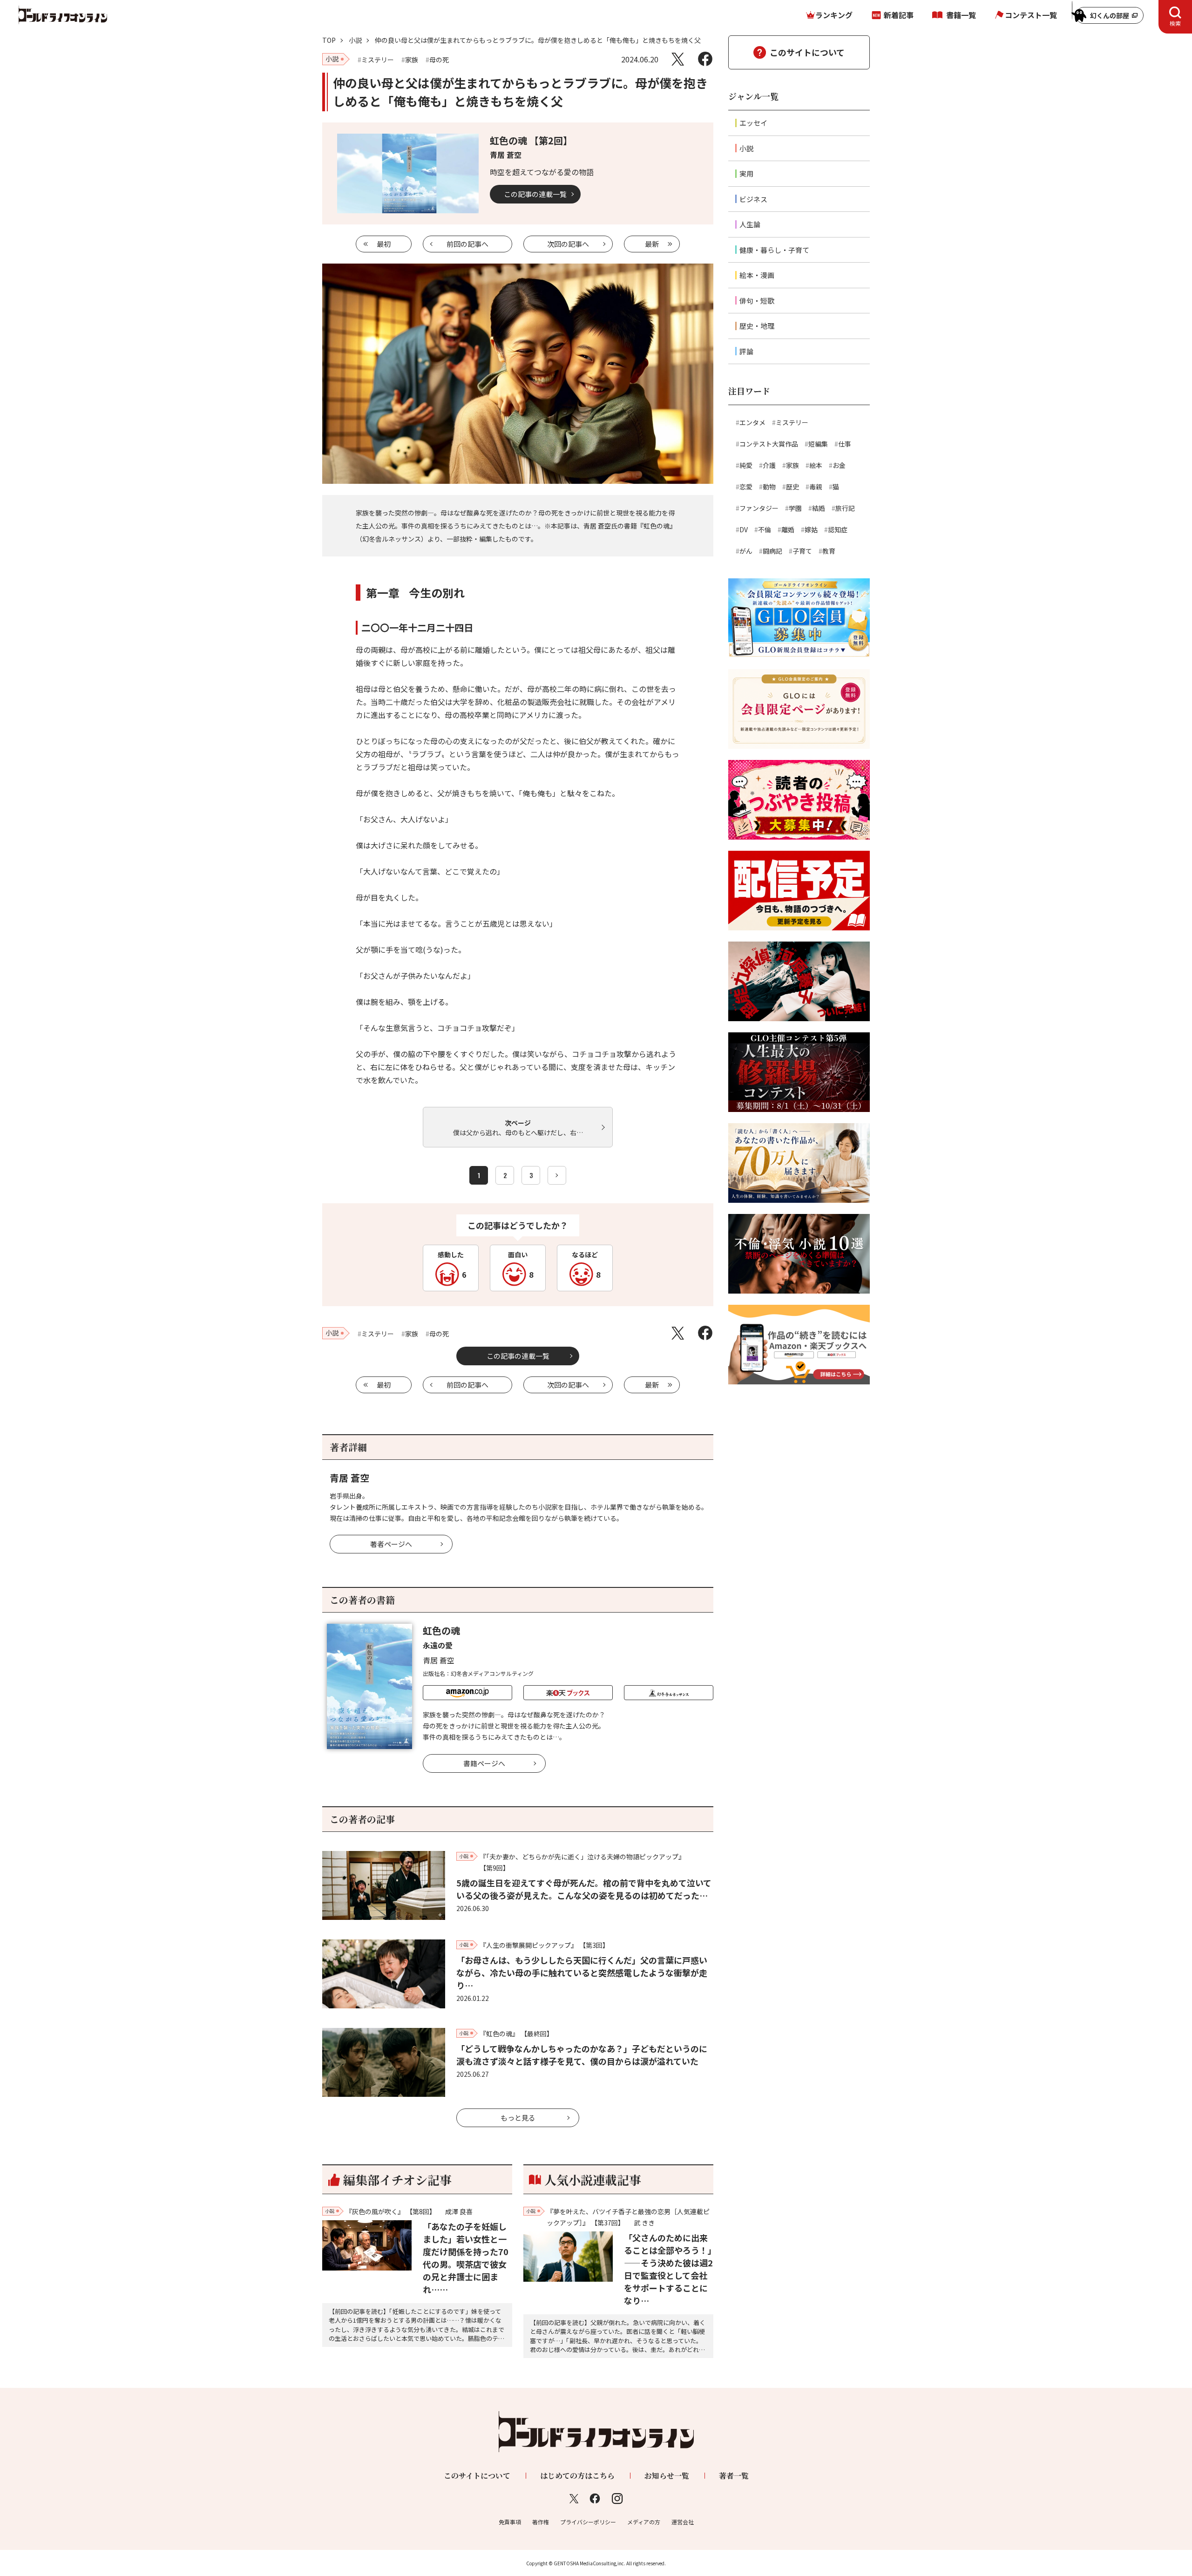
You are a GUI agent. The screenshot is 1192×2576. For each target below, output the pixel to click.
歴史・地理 (757, 326)
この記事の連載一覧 (535, 194)
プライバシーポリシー (588, 2522)
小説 (355, 40)
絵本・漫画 (757, 275)
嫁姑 (811, 529)
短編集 (818, 444)
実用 (746, 173)
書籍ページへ (484, 1763)
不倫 (765, 529)
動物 (769, 487)
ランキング (834, 15)
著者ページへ (391, 1544)
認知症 (838, 529)
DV (744, 529)
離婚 (788, 529)
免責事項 (510, 2522)
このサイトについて (807, 52)
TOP (329, 40)
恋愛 (746, 487)
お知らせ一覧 (667, 2476)
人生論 (750, 224)
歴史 (792, 487)
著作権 (541, 2522)
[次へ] (557, 1175)
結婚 (819, 508)
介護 (769, 465)
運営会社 (683, 2522)
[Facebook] (705, 59)
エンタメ (752, 422)
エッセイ (753, 123)
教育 (829, 551)
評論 (746, 351)
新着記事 (899, 15)
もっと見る (518, 2118)
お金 (839, 465)
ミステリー (792, 422)
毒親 (816, 487)
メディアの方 (644, 2522)
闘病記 (772, 551)
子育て (802, 551)
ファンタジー (759, 508)
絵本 (816, 465)
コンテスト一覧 (1031, 15)
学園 (795, 508)
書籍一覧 (961, 15)
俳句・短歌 (757, 301)
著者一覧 (734, 2476)
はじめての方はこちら (577, 2476)
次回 (568, 244)
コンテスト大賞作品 (769, 444)
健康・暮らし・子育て (774, 250)
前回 (467, 244)
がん (746, 551)
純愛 (746, 465)
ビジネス (753, 199)
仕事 (845, 444)
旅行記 (845, 508)
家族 (792, 465)
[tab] (1175, 17)
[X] (678, 59)
